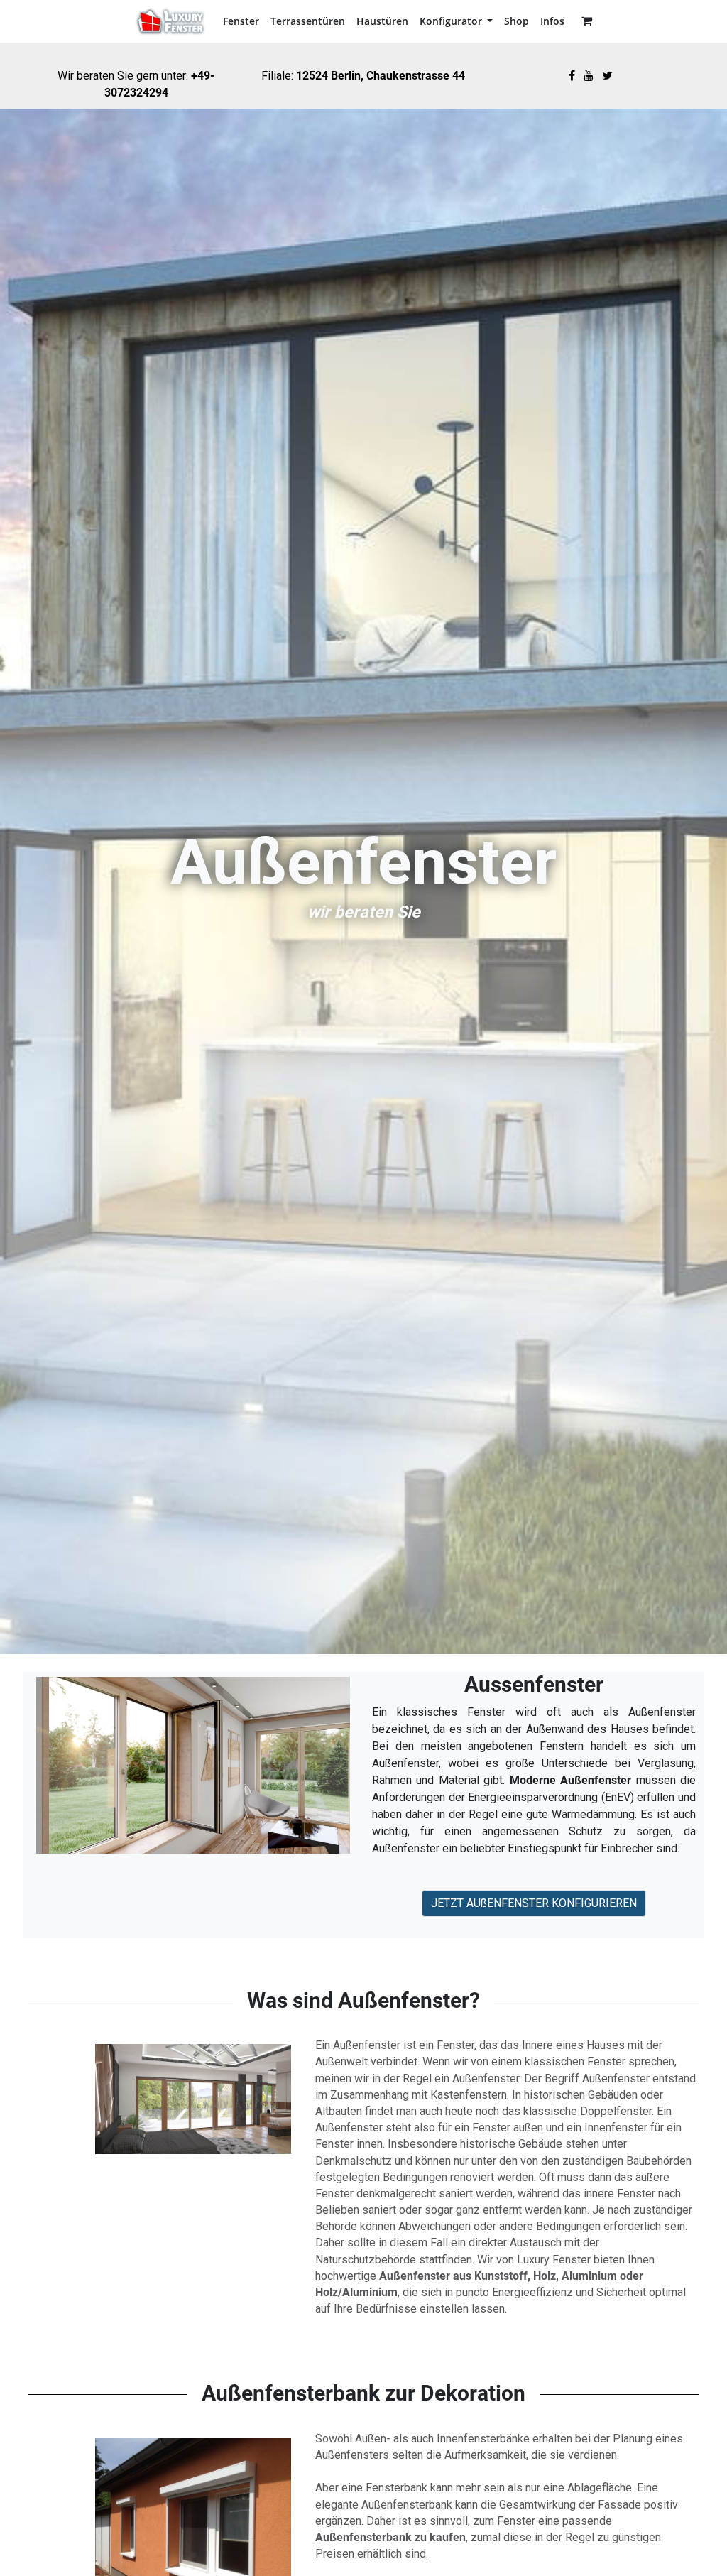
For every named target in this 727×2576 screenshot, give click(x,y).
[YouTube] (589, 76)
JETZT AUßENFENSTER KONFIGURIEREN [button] (534, 1903)
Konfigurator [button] (452, 21)
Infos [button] (552, 21)
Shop (516, 21)
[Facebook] (572, 76)
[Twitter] (607, 76)
